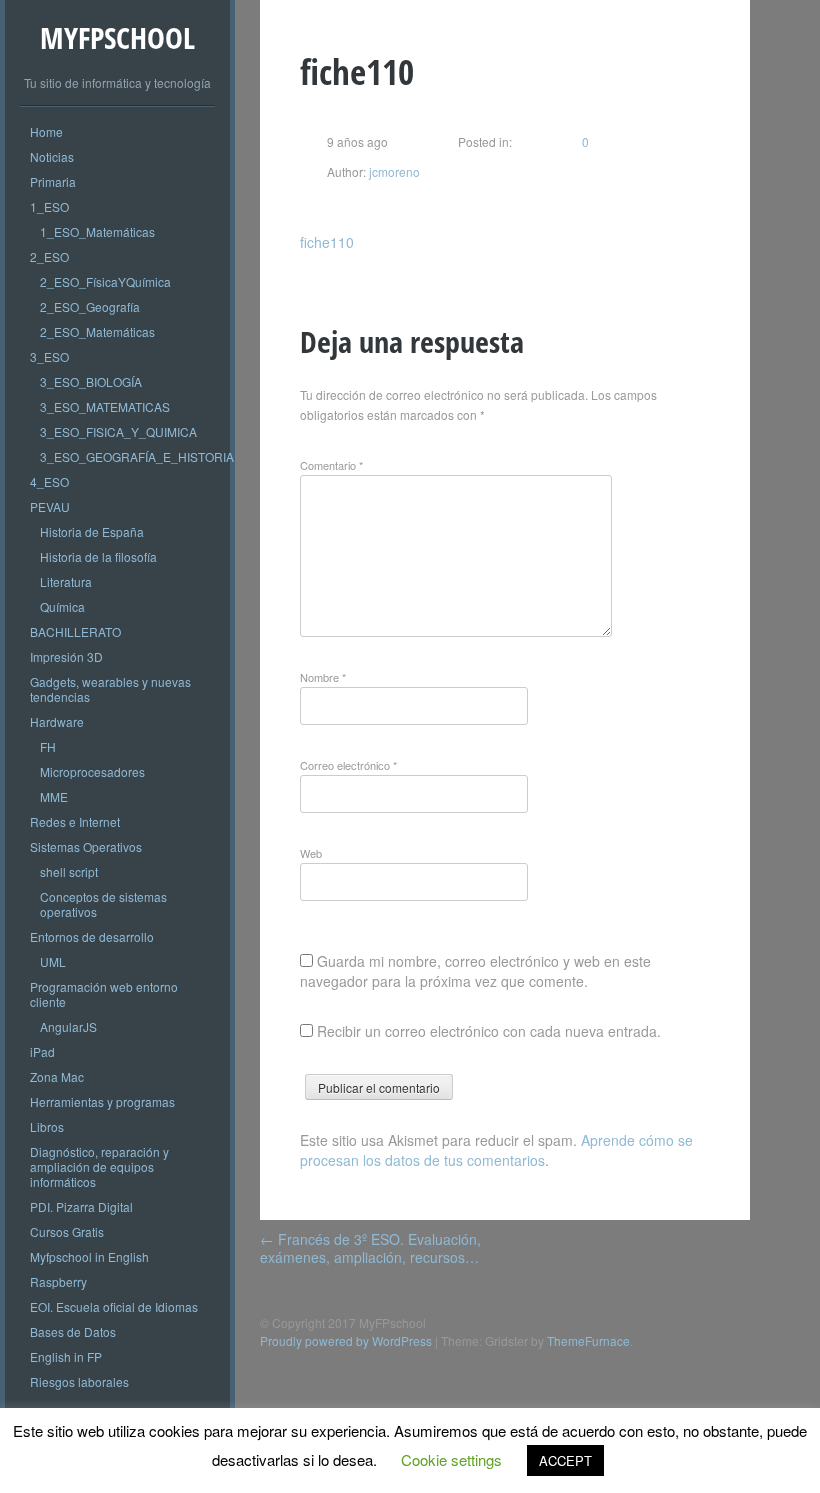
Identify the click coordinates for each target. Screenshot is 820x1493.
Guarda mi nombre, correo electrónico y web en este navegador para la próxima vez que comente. (475, 971)
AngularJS (68, 1026)
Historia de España (92, 531)
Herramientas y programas (102, 1101)
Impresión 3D (66, 656)
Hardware (57, 721)
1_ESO (49, 206)
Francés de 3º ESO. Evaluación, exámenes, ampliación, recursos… (370, 1248)
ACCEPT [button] (565, 1460)
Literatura (66, 581)
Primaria (53, 181)
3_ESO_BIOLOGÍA (91, 381)
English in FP (66, 1356)
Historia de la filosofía (98, 556)
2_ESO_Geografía (90, 306)
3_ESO (49, 356)
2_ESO (49, 256)
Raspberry (58, 1281)
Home (46, 131)
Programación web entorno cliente (104, 994)
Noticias (52, 156)
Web (311, 853)
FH (48, 746)
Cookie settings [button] (451, 1459)
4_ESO (49, 481)
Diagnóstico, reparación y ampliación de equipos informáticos (99, 1166)
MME (54, 796)
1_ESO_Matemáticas (97, 231)
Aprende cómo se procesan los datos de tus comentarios (496, 1150)
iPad (42, 1051)
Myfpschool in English (89, 1256)
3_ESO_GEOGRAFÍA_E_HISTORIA (137, 456)
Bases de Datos (73, 1331)
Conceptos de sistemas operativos (103, 904)
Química (62, 606)
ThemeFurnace (588, 1340)
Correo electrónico (348, 765)
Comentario (331, 465)
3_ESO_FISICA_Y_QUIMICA (118, 431)
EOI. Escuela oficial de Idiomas (114, 1306)
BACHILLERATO (75, 631)
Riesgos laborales (79, 1381)
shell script (69, 871)
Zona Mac (57, 1076)
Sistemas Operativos (86, 846)
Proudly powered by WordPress (346, 1340)
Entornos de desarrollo (92, 936)
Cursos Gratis (67, 1231)
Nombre (323, 677)
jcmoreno (393, 171)
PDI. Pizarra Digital (81, 1206)
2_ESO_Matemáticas (97, 331)
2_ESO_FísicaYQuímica (105, 281)
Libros (47, 1126)
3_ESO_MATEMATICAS (105, 406)
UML (53, 961)
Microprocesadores (92, 771)
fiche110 (327, 242)
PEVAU (50, 506)
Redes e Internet (75, 821)
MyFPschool (117, 37)
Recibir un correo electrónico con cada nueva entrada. (489, 1031)
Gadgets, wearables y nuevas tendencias (110, 689)
